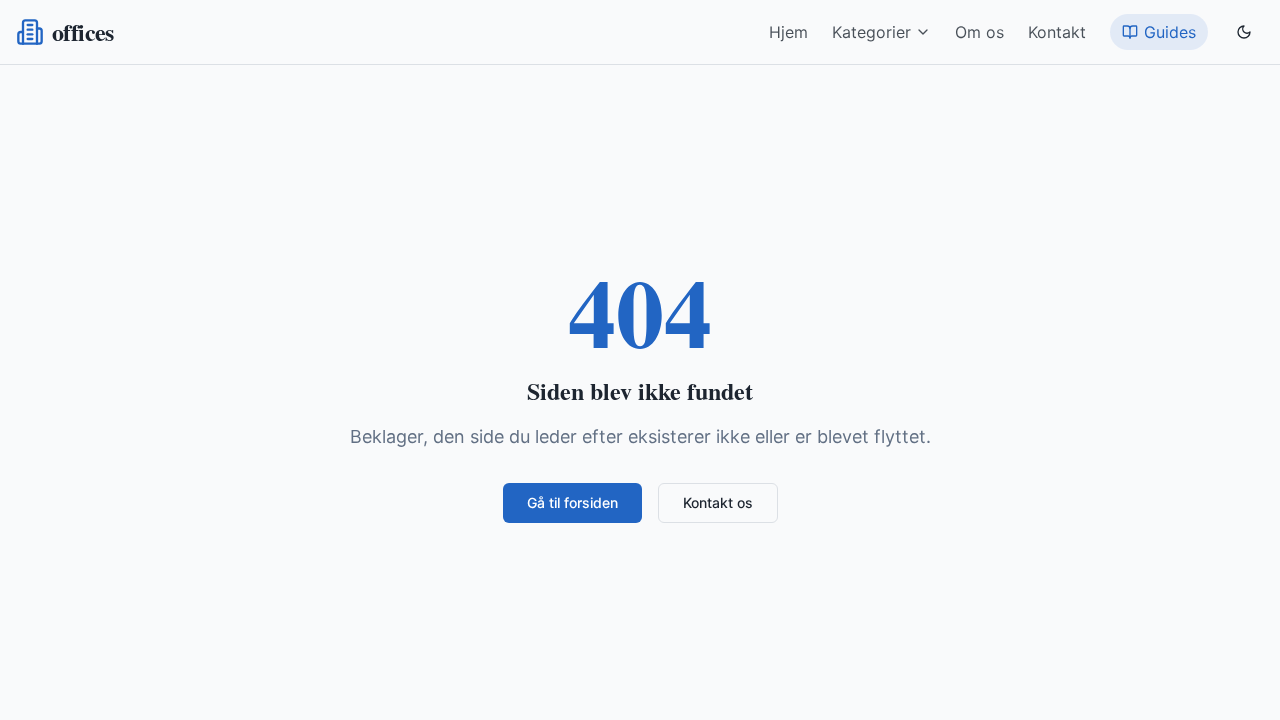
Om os (979, 32)
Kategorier (871, 32)
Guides (1170, 32)
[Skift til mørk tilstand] (1244, 32)
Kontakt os (718, 502)
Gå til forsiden (572, 502)
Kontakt (1057, 32)
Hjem (788, 32)
